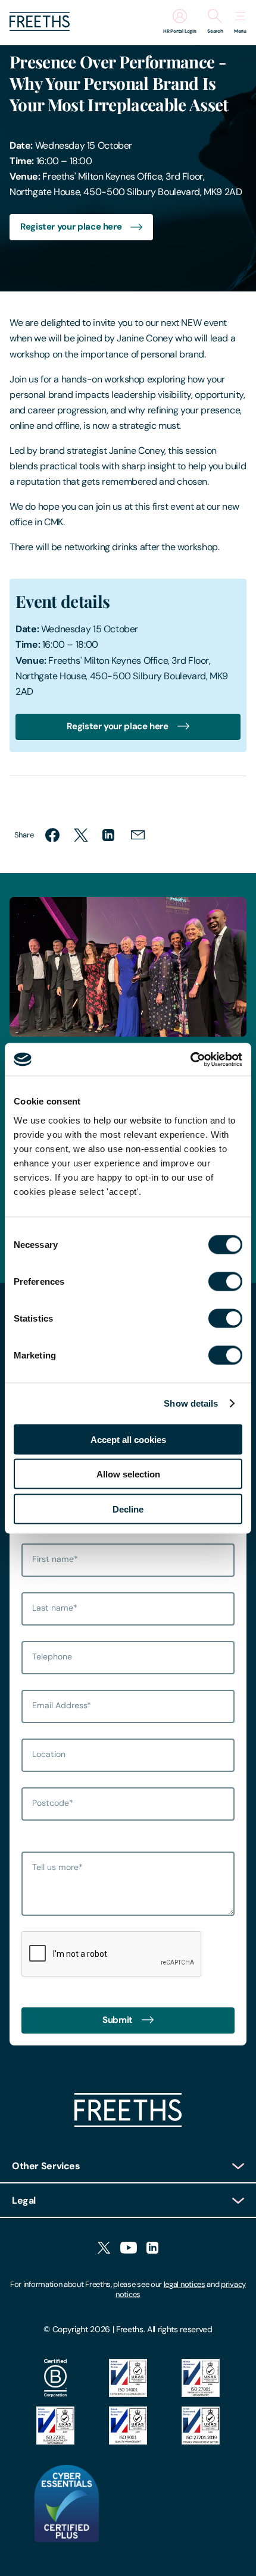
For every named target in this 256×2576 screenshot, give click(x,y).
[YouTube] (129, 2249)
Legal (24, 2200)
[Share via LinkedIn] (110, 835)
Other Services (46, 2166)
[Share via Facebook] (52, 835)
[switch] (225, 1281)
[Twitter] (104, 2249)
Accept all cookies (128, 1439)
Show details (191, 1403)
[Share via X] (81, 835)
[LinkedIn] (152, 2249)
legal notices (185, 2284)
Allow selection (128, 1474)
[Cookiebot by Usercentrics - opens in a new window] (190, 1059)
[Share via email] (138, 835)
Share (24, 835)
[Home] (128, 2124)
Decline (128, 1509)
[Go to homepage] (40, 28)
